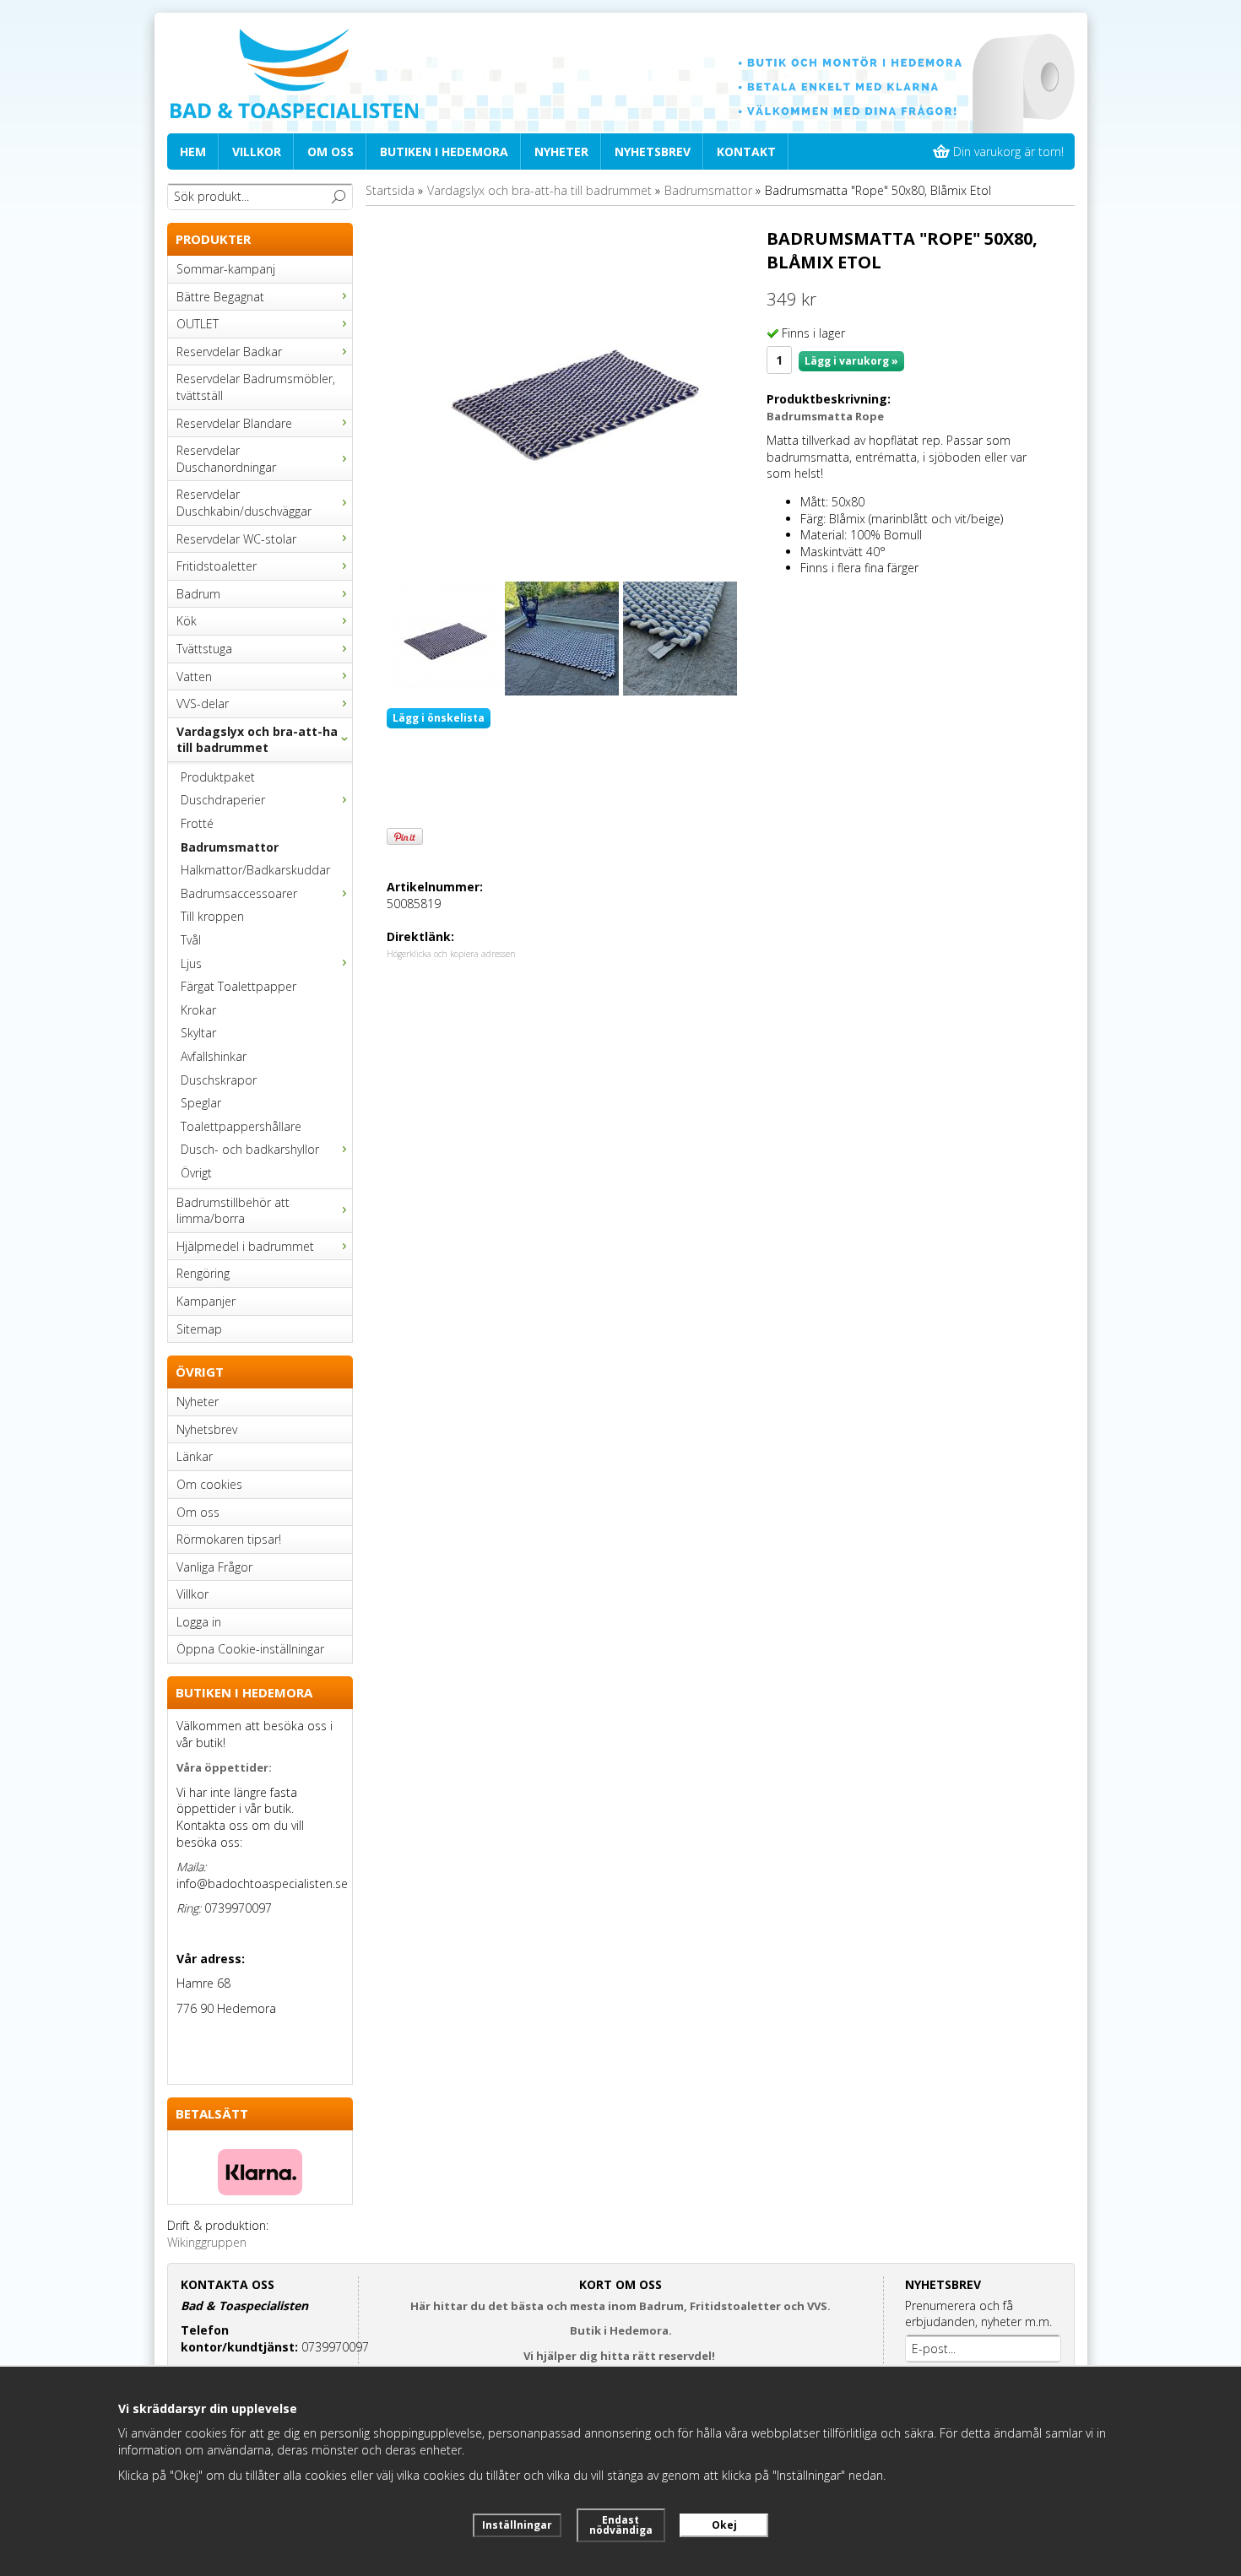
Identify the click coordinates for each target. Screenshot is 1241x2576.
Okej (724, 2525)
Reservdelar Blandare (234, 423)
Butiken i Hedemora (444, 152)
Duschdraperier (223, 800)
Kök (187, 621)
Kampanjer (206, 1301)
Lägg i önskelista (439, 718)
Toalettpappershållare (241, 1126)
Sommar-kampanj (226, 269)
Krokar (198, 1010)
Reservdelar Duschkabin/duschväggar (244, 503)
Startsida (390, 190)
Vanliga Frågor (214, 1567)
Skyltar (198, 1033)
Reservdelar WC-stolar (236, 539)
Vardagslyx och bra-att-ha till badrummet (257, 740)
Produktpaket (218, 777)
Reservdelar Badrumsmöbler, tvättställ (256, 387)
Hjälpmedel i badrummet (245, 1246)
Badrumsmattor (230, 847)
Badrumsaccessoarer (239, 893)
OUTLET (198, 324)
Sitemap (199, 1329)
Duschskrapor (219, 1080)
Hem (193, 152)
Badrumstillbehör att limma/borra (233, 1211)
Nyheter (561, 152)
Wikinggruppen (207, 2242)
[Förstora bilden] (570, 395)
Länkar (195, 1456)
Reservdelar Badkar (229, 352)
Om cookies (209, 1484)
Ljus (191, 963)
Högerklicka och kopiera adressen (451, 954)
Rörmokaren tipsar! (229, 1539)
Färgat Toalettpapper (238, 986)
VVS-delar (203, 704)
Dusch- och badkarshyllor (250, 1149)
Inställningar (517, 2525)
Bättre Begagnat (220, 297)
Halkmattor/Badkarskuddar (255, 870)
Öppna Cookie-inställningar (250, 1649)
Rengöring (203, 1273)
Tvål (191, 940)
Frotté (197, 823)
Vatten (194, 676)
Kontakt (746, 152)
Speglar (201, 1103)
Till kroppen (212, 916)
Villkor (257, 152)
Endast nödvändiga (621, 2525)
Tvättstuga (204, 649)
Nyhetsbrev (653, 152)
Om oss (331, 152)
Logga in (199, 1622)
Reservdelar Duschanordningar (226, 459)
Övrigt (196, 1173)
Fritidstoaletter (217, 566)
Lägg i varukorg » (851, 361)
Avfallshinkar (214, 1056)
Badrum (198, 594)
